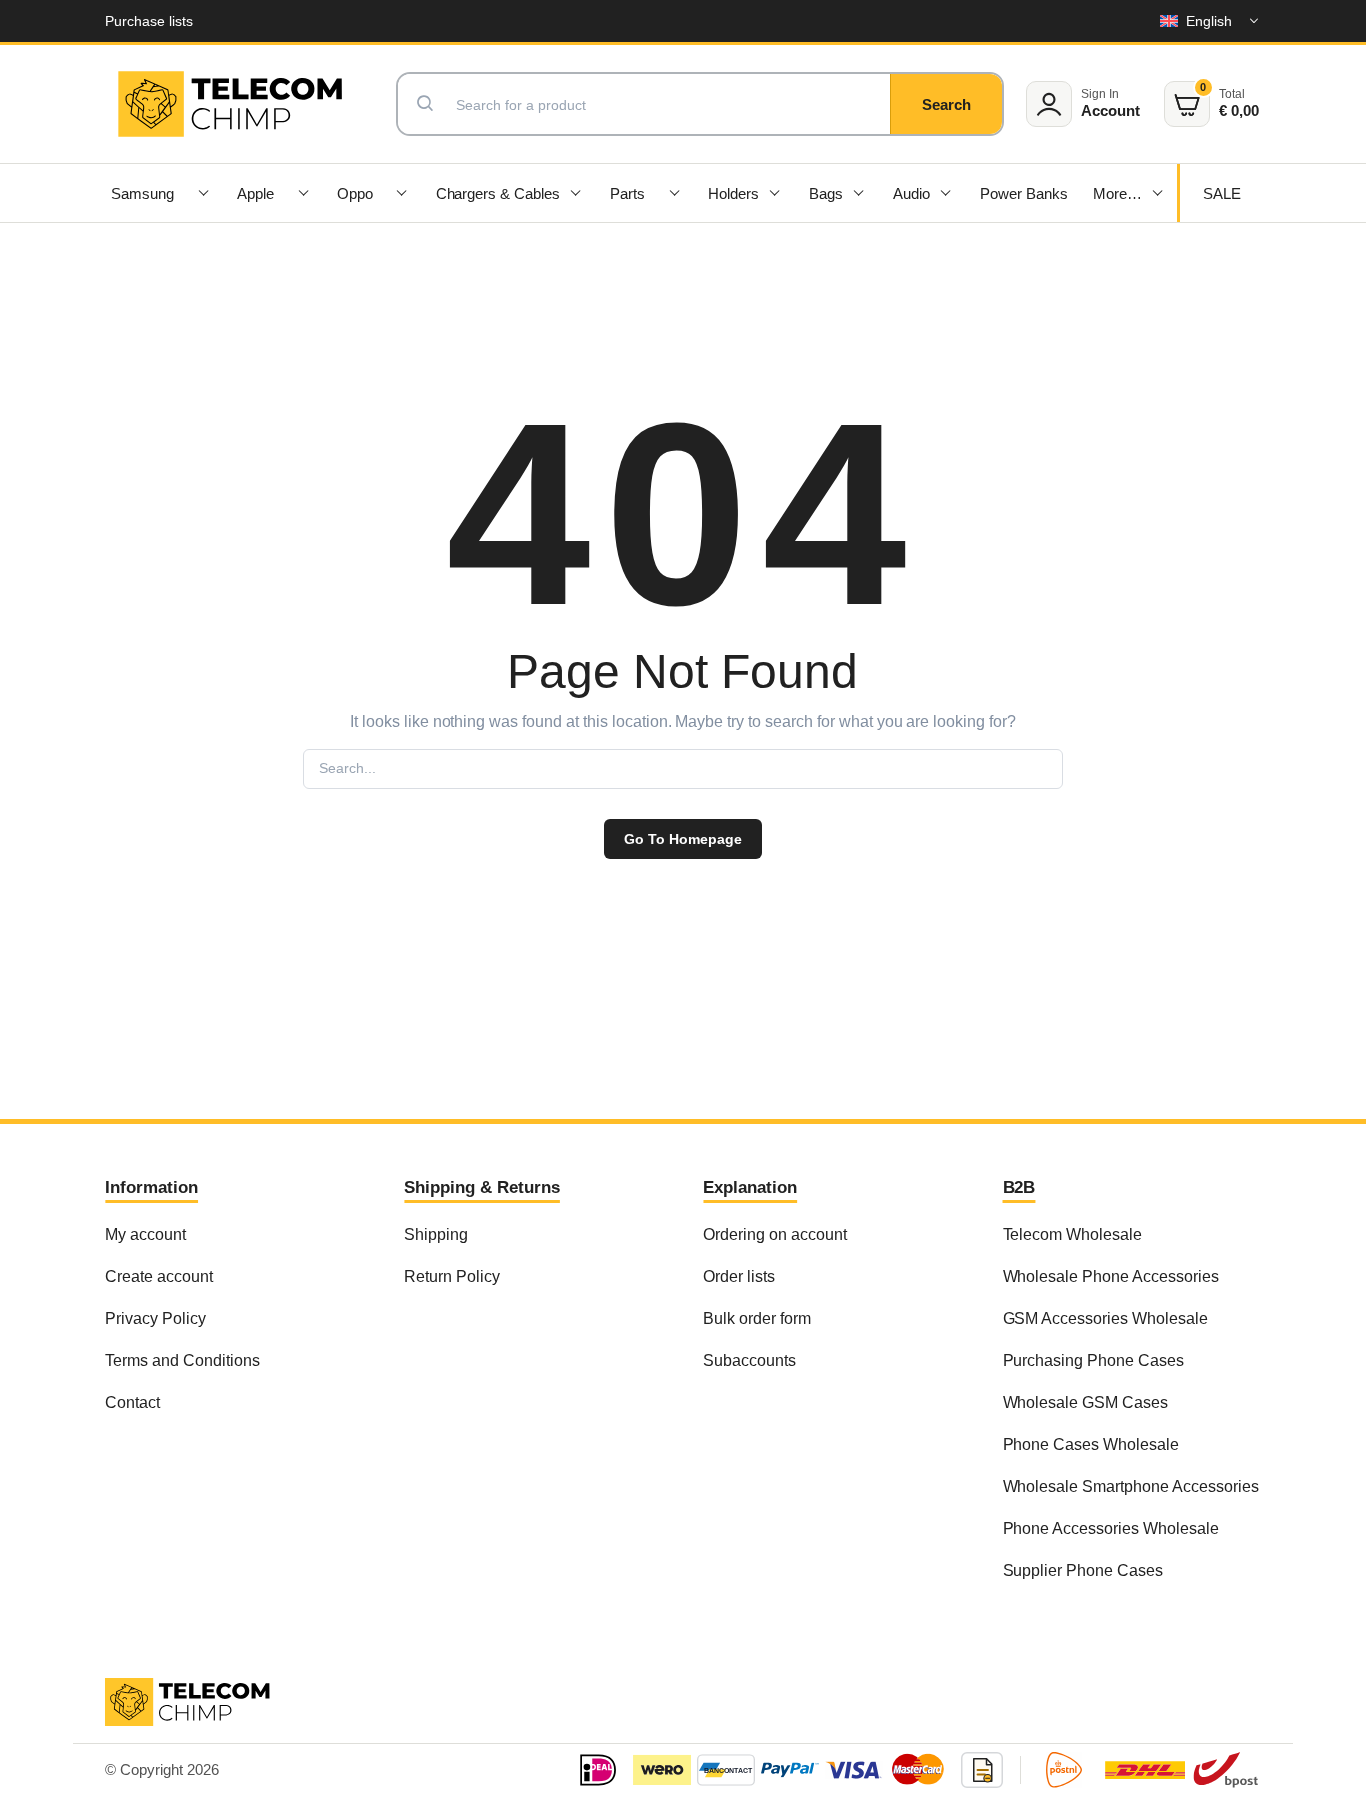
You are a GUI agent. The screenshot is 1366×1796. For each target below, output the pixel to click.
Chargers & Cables (498, 193)
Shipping (436, 1234)
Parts (627, 193)
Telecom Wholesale (1073, 1234)
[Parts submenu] (675, 193)
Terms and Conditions (182, 1360)
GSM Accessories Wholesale (1105, 1318)
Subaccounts (749, 1360)
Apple (255, 193)
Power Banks (1024, 193)
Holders (733, 193)
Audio (911, 193)
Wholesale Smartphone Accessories (1131, 1486)
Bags (826, 193)
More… (1117, 193)
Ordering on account (774, 1234)
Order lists (739, 1276)
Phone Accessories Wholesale (1111, 1528)
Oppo (355, 193)
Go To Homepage (683, 839)
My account (145, 1234)
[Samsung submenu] (203, 193)
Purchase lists (149, 21)
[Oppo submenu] (402, 193)
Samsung (142, 193)
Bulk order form (757, 1318)
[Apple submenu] (303, 193)
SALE (1222, 193)
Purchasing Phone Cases (1093, 1360)
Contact (132, 1402)
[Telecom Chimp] (230, 104)
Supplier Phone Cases (1083, 1570)
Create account (159, 1276)
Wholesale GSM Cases (1085, 1402)
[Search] (946, 104)
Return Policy (452, 1276)
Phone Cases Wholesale (1091, 1444)
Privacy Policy (155, 1318)
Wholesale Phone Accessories (1111, 1276)
